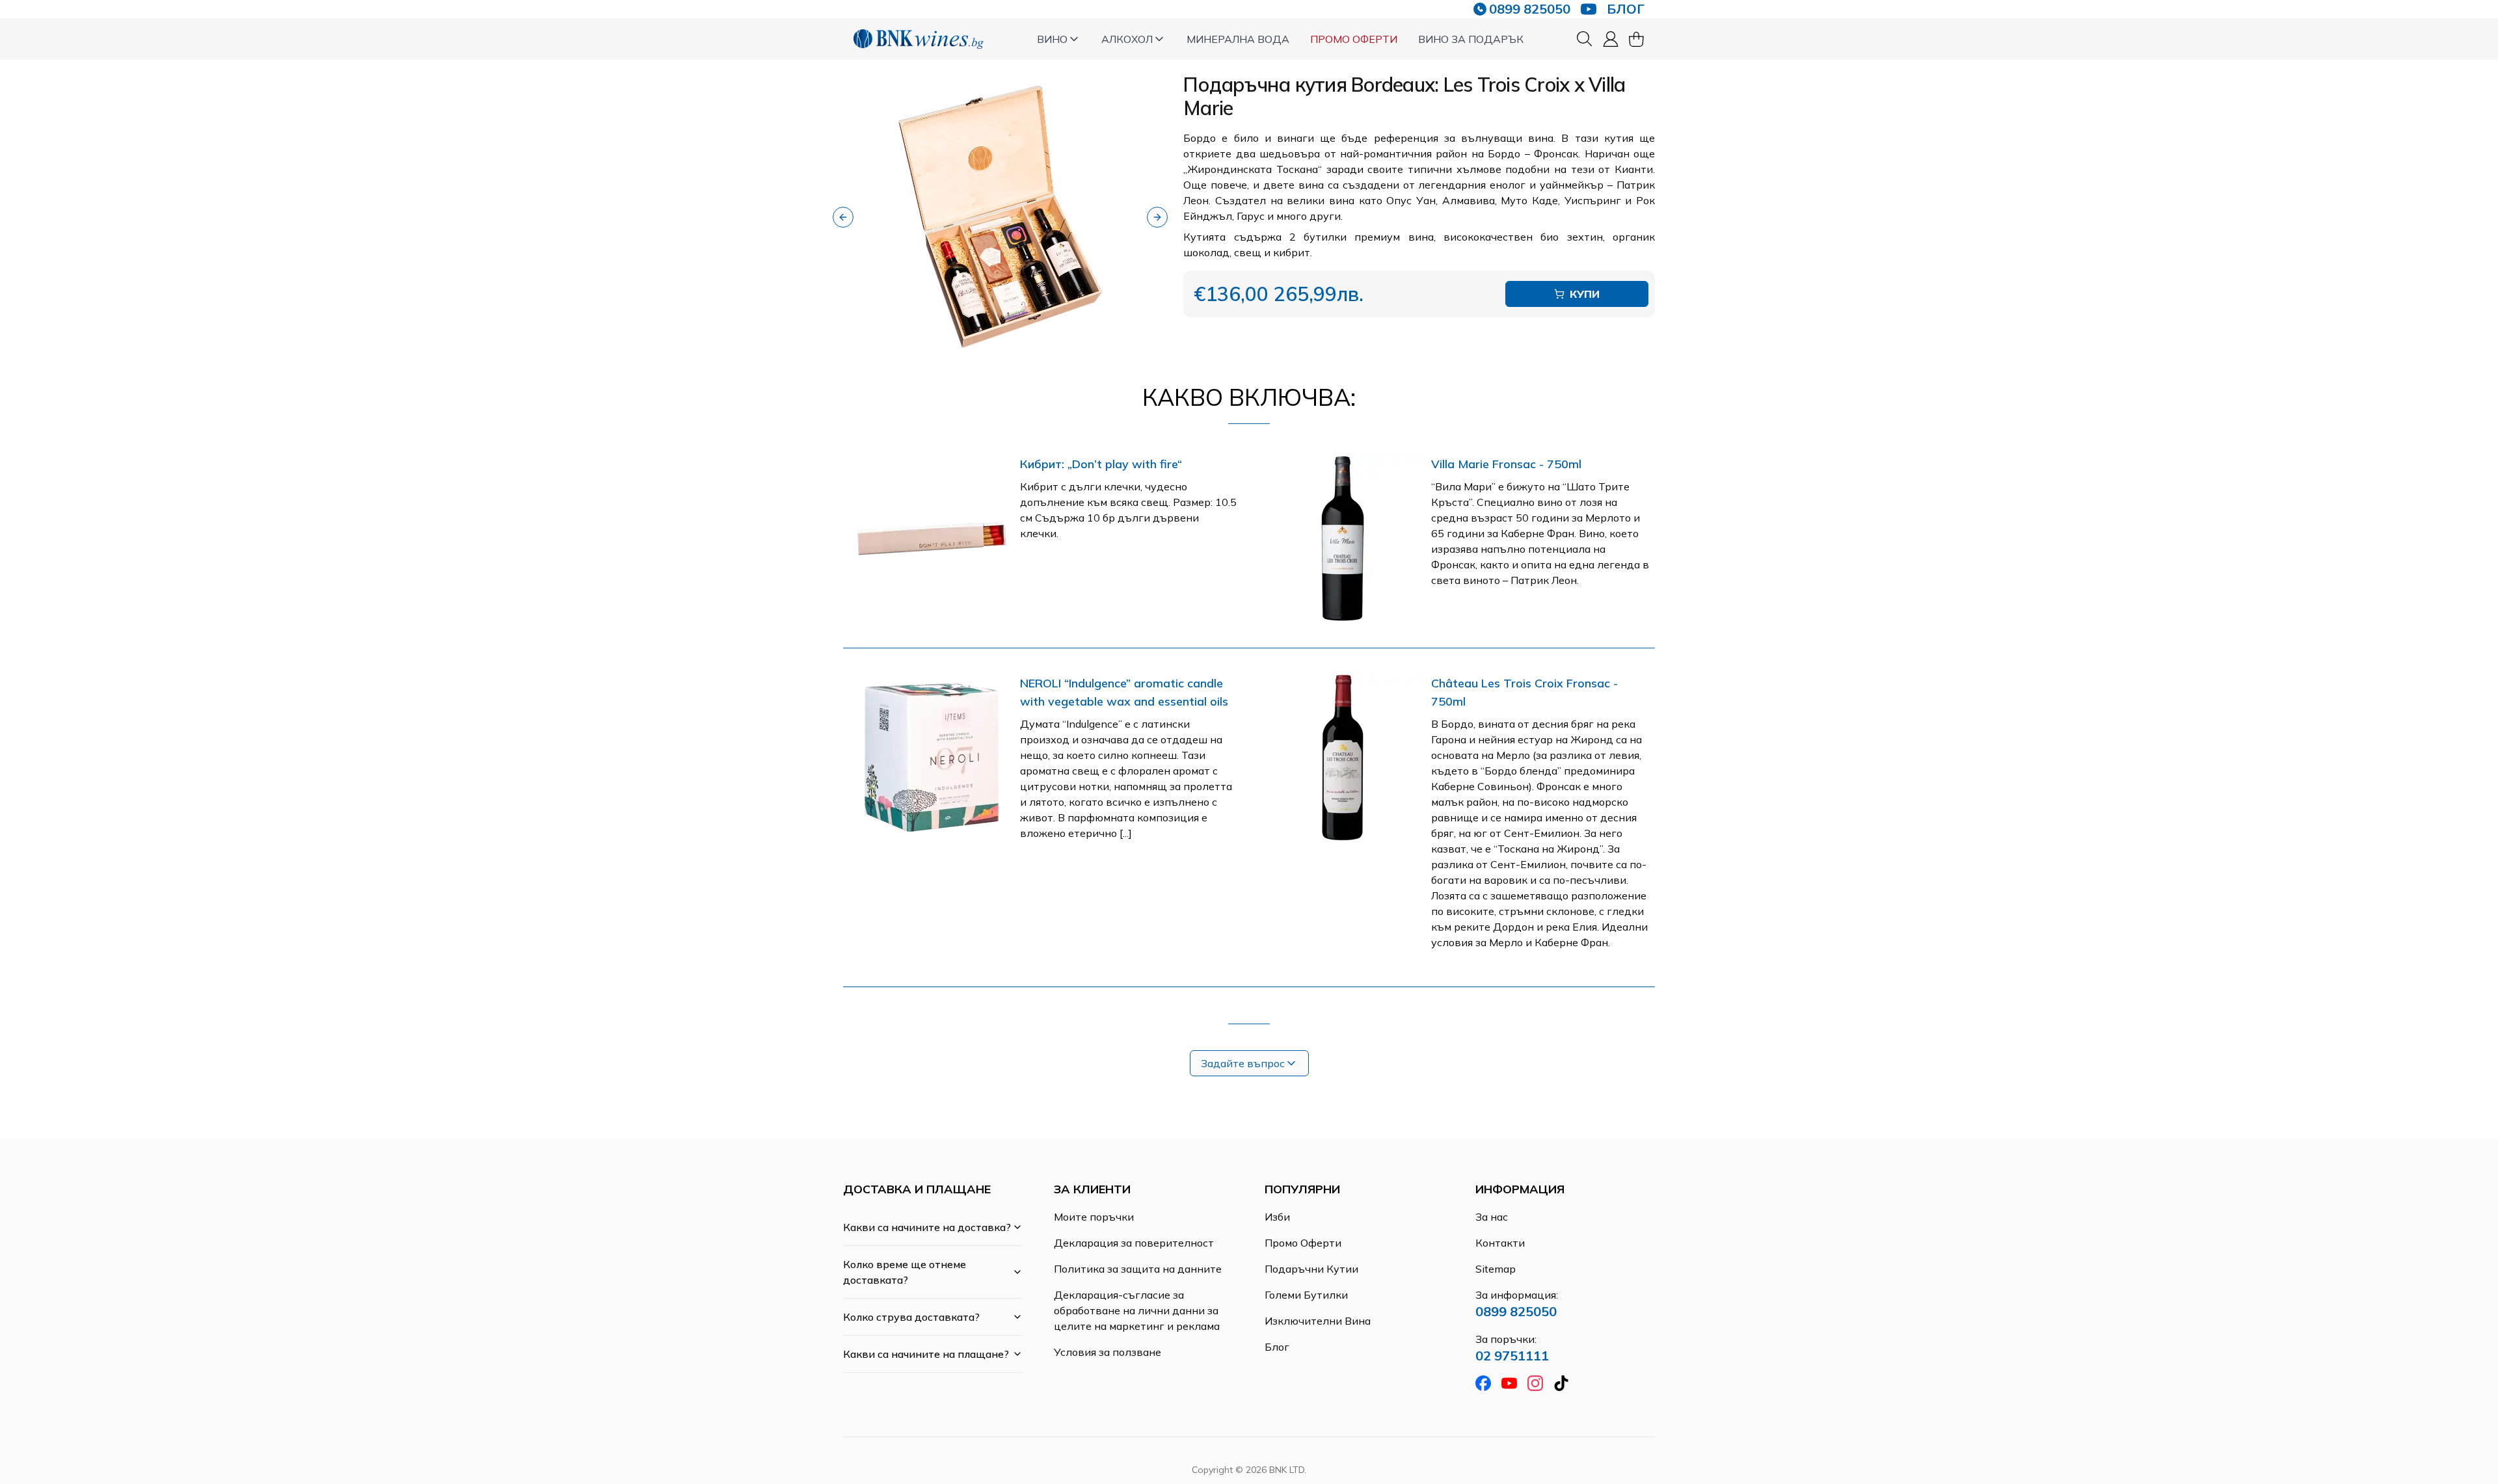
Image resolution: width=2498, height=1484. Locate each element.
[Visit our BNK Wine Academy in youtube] (1589, 9)
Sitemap (1496, 1269)
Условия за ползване (1108, 1352)
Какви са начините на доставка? (927, 1227)
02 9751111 (1512, 1356)
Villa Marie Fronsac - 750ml (1506, 464)
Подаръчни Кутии (1311, 1269)
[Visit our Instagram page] (1535, 1383)
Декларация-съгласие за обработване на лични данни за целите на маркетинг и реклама (1137, 1310)
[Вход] (1611, 39)
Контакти (1500, 1243)
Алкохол (1127, 39)
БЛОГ (1626, 9)
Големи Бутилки (1306, 1295)
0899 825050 (1530, 9)
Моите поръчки (1094, 1217)
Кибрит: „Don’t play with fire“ (1101, 464)
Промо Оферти (1354, 39)
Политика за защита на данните (1138, 1269)
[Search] (1585, 39)
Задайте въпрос (1243, 1063)
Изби (1277, 1217)
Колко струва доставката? (911, 1317)
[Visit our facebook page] (1483, 1383)
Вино (1052, 39)
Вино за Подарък (1471, 39)
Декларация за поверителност (1134, 1243)
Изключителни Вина (1318, 1321)
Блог (1277, 1347)
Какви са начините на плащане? (926, 1354)
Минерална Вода (1238, 39)
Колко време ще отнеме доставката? (905, 1272)
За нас (1492, 1217)
